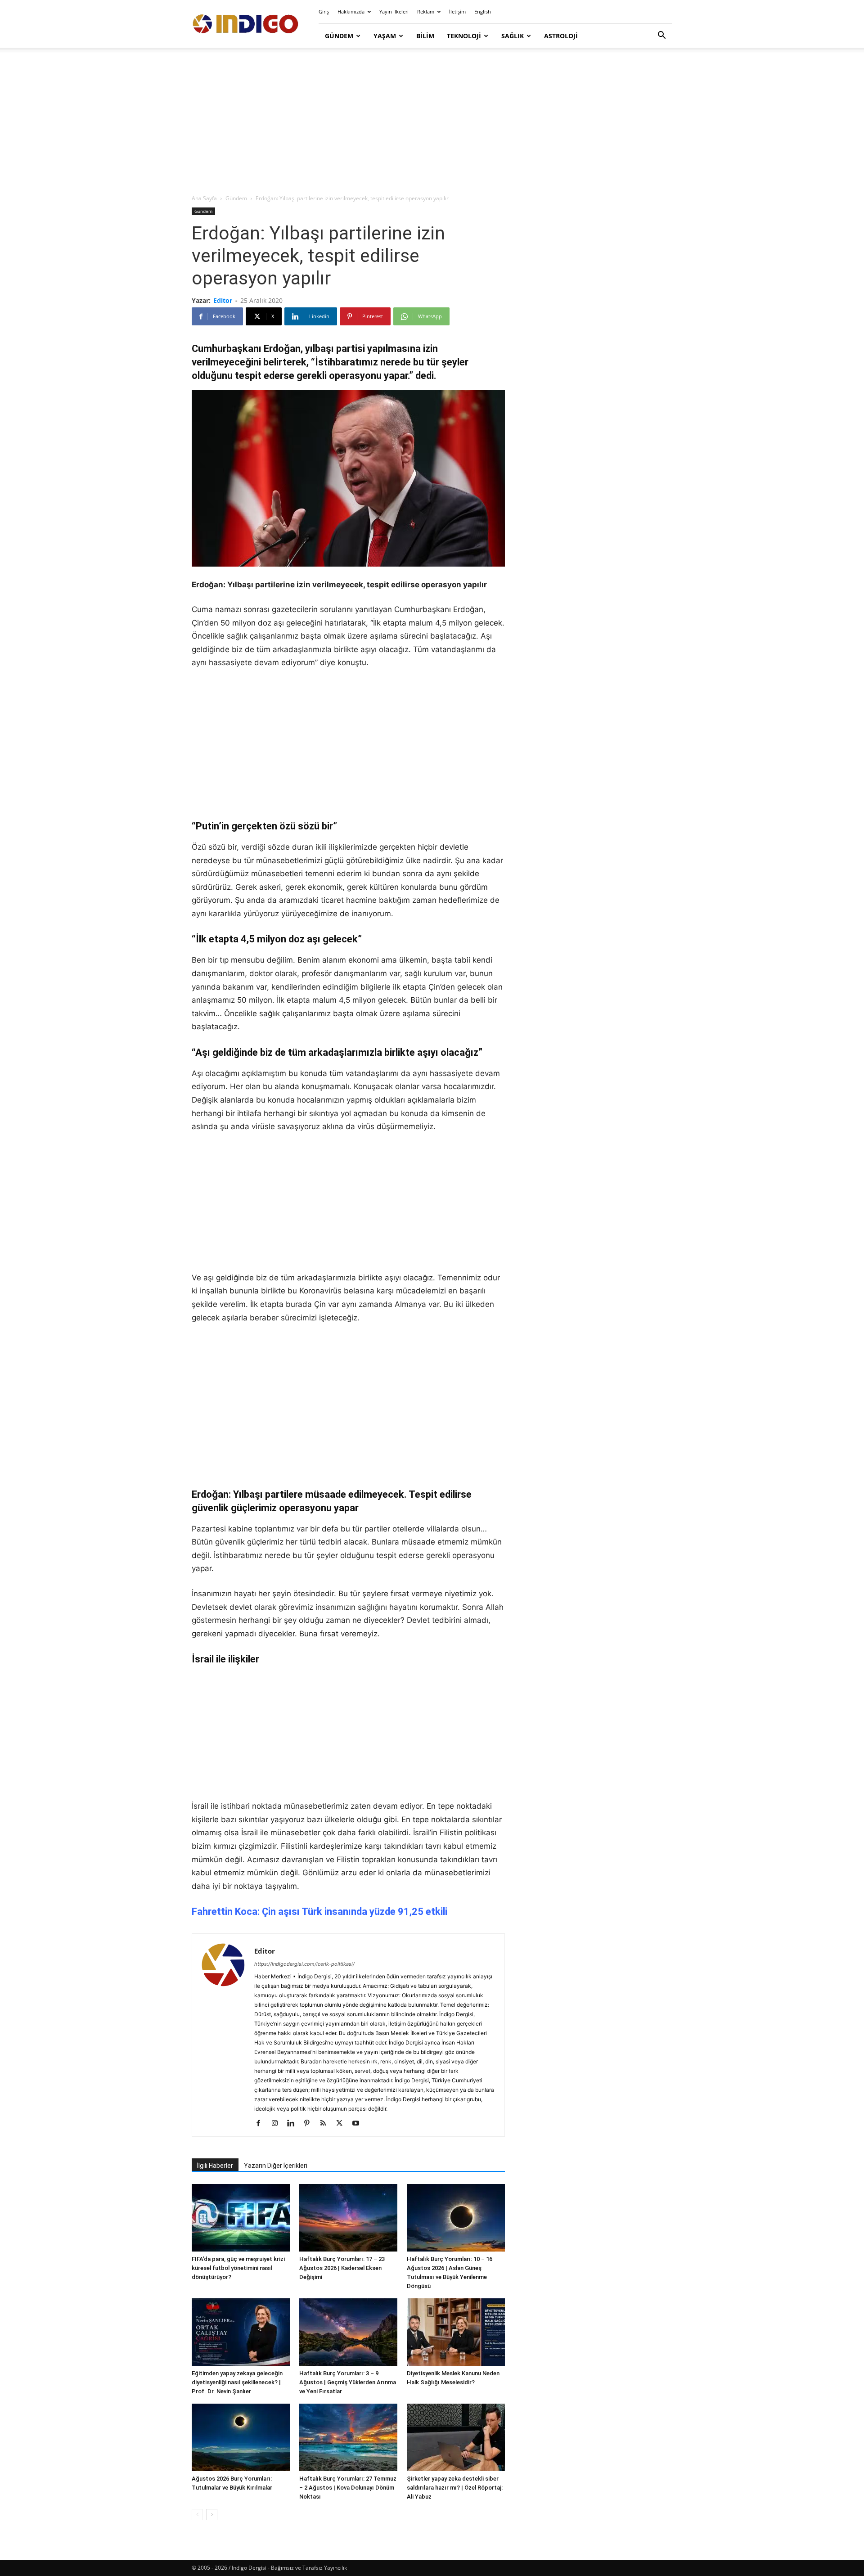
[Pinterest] (310, 2124)
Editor (223, 300)
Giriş (324, 11)
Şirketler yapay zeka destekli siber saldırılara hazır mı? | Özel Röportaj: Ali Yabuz (455, 2488)
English (483, 11)
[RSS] (326, 2124)
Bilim (425, 36)
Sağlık (513, 36)
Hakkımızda (351, 11)
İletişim (457, 11)
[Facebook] (262, 2124)
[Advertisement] (432, 122)
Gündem (339, 36)
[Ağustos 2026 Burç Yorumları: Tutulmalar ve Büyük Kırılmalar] (241, 2437)
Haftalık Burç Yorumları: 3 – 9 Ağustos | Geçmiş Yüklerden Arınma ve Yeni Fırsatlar (348, 2382)
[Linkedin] (294, 2124)
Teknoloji (464, 36)
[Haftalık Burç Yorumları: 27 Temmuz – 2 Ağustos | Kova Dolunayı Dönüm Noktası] (348, 2437)
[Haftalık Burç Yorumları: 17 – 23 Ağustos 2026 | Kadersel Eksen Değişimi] (348, 2218)
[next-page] (212, 2515)
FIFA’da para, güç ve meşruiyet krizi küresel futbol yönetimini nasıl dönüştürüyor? (238, 2268)
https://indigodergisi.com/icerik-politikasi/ (304, 1964)
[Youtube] (359, 2124)
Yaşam (385, 36)
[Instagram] (278, 2124)
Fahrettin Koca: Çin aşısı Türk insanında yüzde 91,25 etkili (319, 1912)
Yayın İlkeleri (394, 11)
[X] (343, 2124)
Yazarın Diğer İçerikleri (276, 2166)
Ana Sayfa (204, 198)
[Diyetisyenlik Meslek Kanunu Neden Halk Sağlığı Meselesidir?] (456, 2332)
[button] (661, 36)
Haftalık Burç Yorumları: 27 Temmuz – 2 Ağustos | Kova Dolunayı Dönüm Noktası (348, 2488)
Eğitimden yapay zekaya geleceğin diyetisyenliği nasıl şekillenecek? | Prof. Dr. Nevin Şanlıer (237, 2382)
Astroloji (561, 36)
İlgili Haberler (215, 2166)
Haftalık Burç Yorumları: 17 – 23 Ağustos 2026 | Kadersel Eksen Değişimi (342, 2268)
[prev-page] (197, 2515)
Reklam (426, 11)
